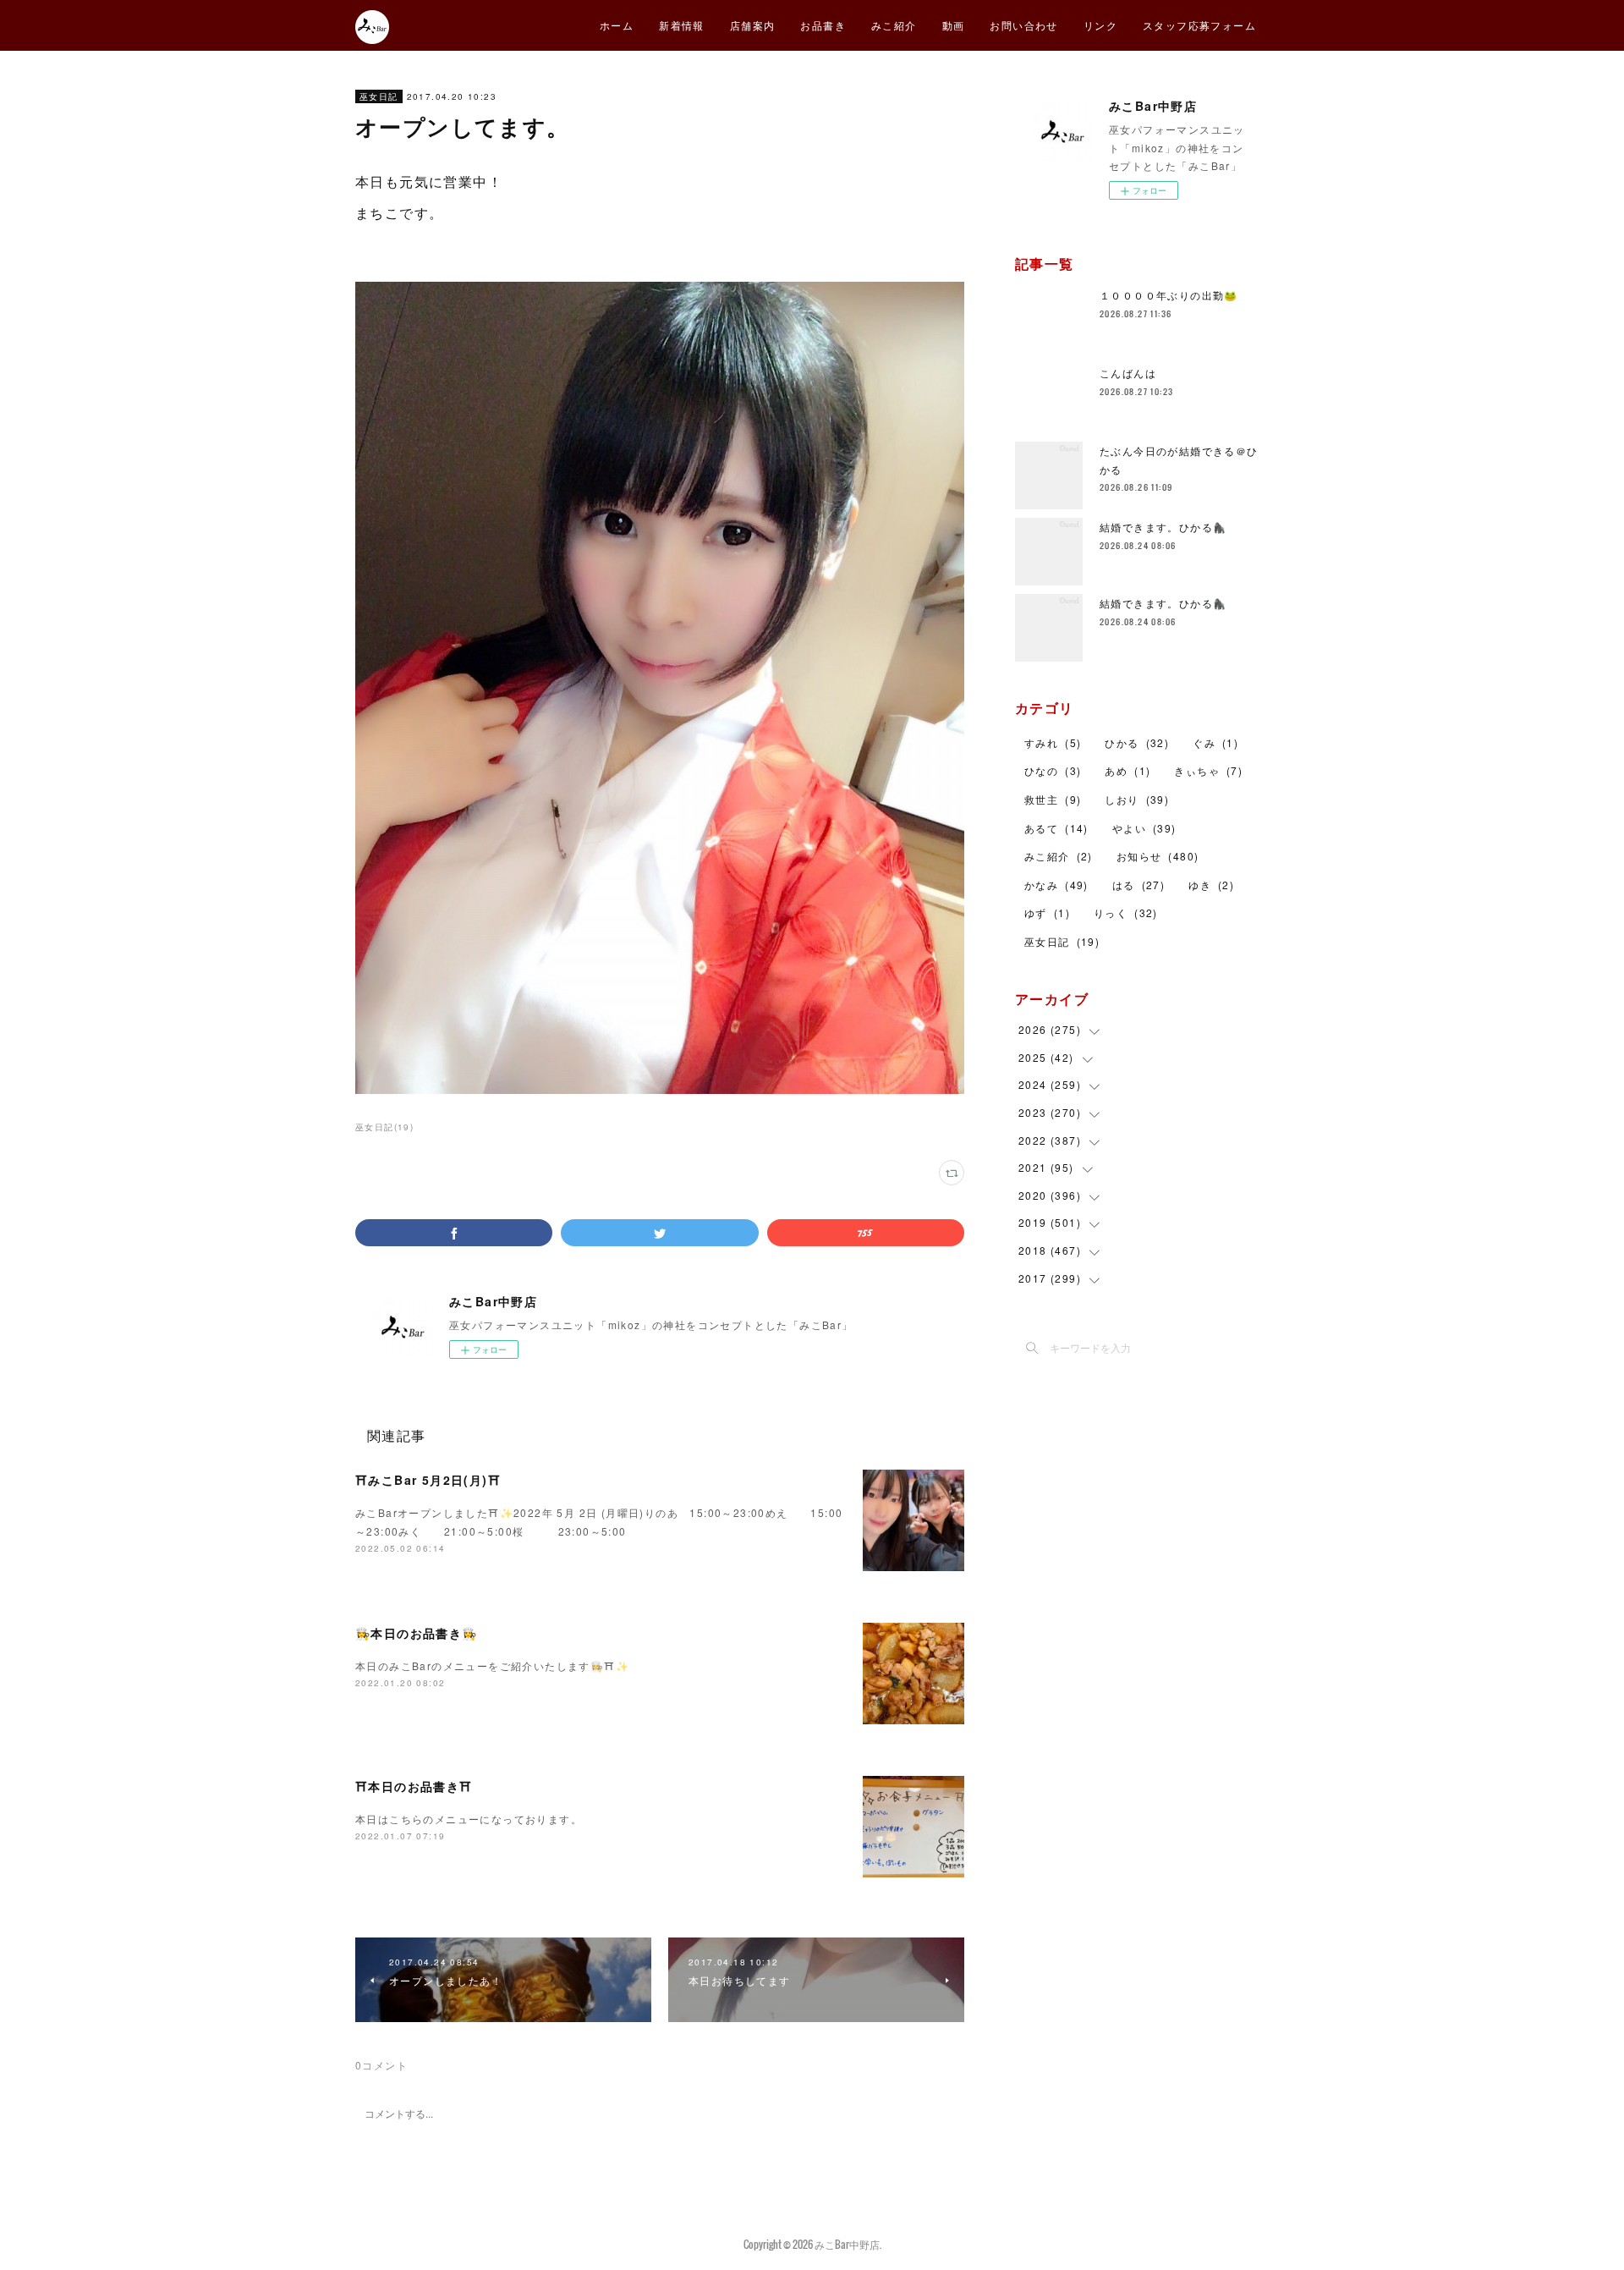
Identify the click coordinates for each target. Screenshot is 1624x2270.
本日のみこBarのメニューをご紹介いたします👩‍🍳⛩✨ (492, 1665)
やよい (1144, 828)
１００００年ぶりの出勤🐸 (1169, 295)
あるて (1056, 828)
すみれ (1053, 742)
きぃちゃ (1208, 770)
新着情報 (682, 25)
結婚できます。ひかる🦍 (1163, 527)
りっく (1126, 912)
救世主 (1053, 799)
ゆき (1211, 885)
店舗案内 (753, 25)
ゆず (1047, 912)
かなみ (1056, 885)
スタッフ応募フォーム (1199, 25)
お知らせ (1158, 856)
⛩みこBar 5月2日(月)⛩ (428, 1480)
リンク (1100, 25)
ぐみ (1215, 742)
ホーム (617, 25)
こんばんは (1128, 373)
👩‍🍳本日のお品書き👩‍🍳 (417, 1633)
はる (1138, 885)
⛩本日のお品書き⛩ (414, 1786)
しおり (1137, 799)
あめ (1127, 770)
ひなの (1053, 770)
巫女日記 (379, 96)
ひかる (1137, 742)
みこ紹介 (894, 25)
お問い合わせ (1023, 25)
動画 (954, 25)
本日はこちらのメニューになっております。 (469, 1819)
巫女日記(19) (384, 1127)
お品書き (823, 25)
